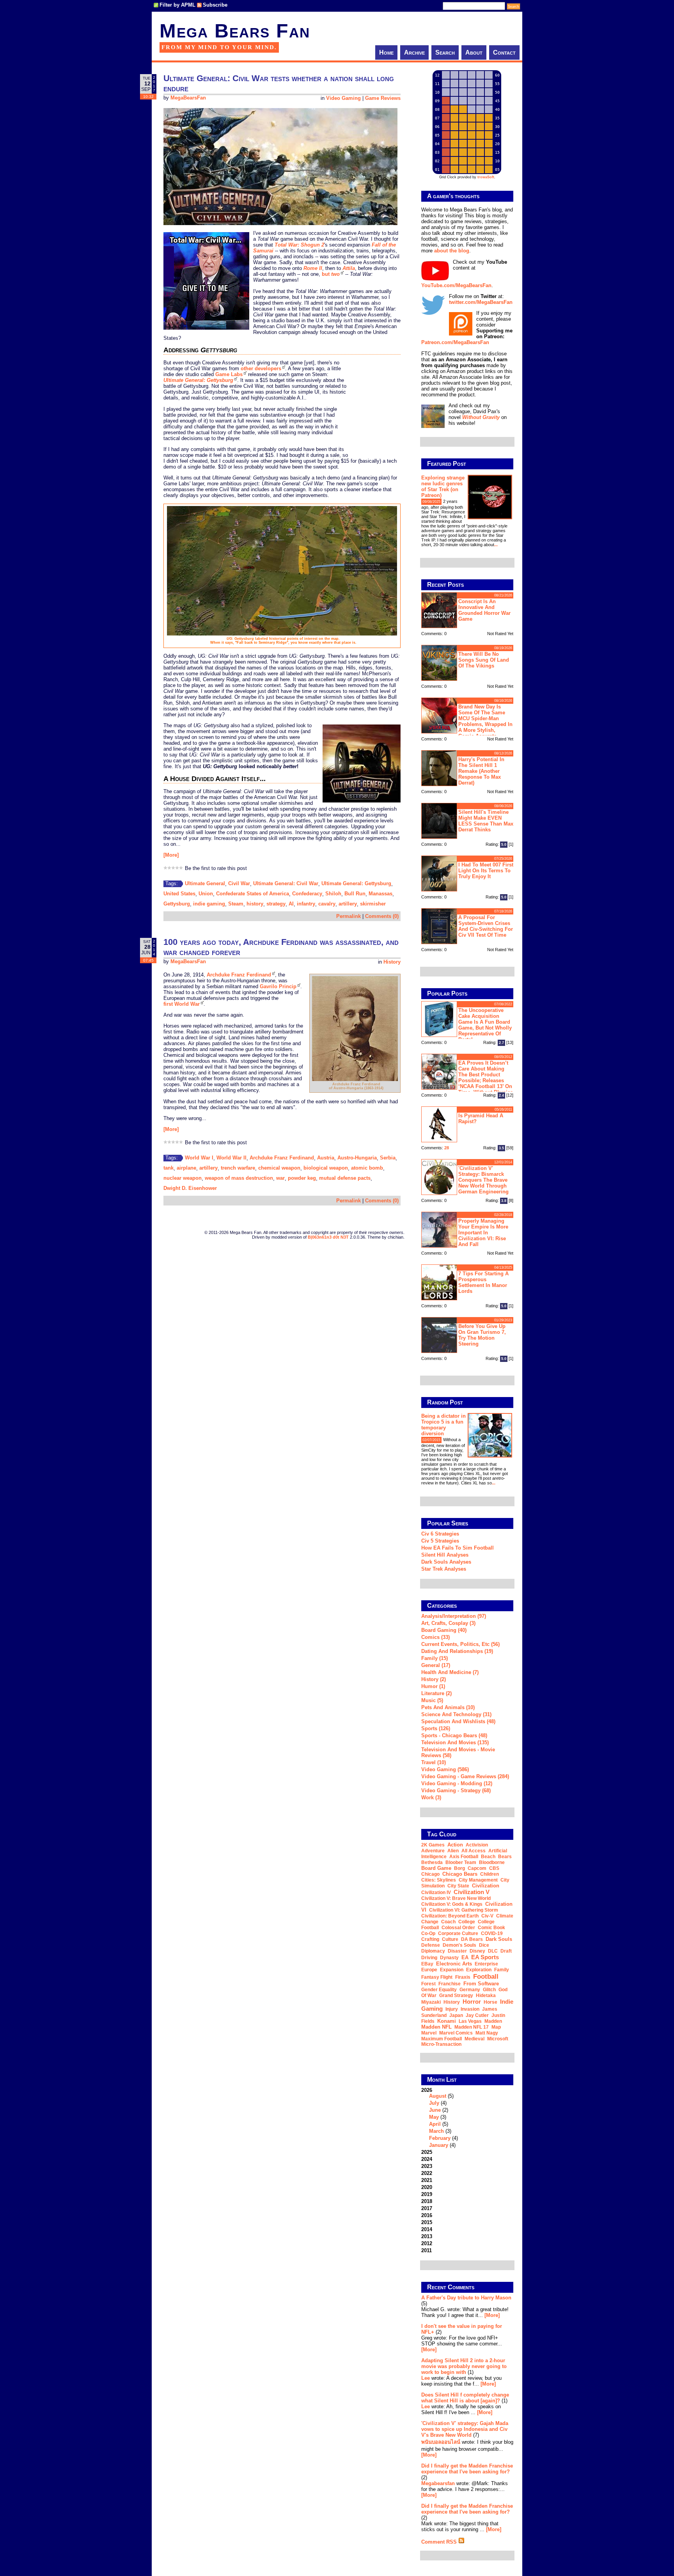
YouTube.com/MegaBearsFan (456, 285)
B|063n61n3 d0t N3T (328, 1237)
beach (488, 1857)
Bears (505, 1857)
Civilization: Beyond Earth (450, 1916)
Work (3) (431, 1798)
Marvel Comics (456, 2033)
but (331, 274)
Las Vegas (470, 2021)
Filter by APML (177, 5)
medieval (474, 2039)
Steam (236, 904)
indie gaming (209, 904)
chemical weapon (279, 1168)
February (440, 2138)
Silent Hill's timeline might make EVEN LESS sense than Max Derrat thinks (486, 821)
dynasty (449, 1958)
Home (386, 52)
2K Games (433, 1845)
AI (291, 904)
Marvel (429, 2033)
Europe (429, 1970)
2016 (427, 2215)
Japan (456, 2015)
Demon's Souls (459, 1945)
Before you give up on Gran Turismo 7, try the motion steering (482, 1335)
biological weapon (326, 1168)
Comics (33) (435, 1637)
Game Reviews (383, 98)
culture (450, 1939)
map (496, 2027)
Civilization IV (436, 1892)
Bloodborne (492, 1862)
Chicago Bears (460, 1874)
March (436, 2131)
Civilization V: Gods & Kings (452, 1904)
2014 (427, 2229)
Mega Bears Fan (235, 31)
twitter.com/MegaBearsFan (481, 302)
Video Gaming (343, 98)
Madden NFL (436, 2027)
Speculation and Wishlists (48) (458, 1721)
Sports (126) (436, 1728)
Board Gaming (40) (444, 1630)
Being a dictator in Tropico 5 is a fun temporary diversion (443, 1425)
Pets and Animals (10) (448, 1707)
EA (465, 1957)
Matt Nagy (487, 2033)
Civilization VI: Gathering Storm (464, 1910)
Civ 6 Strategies (440, 1534)
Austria (326, 1158)
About (474, 52)
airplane (186, 1168)
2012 (427, 2243)
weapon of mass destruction (239, 1178)
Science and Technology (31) (456, 1714)
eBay (427, 1964)
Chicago (430, 1874)
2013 (427, 2236)
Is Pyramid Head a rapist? (481, 1118)
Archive (414, 52)
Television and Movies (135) (455, 1742)
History (392, 962)
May (434, 2117)
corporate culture (458, 1933)
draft (506, 1951)
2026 (440, 2118)
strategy (276, 904)
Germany (470, 1990)
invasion (470, 2009)
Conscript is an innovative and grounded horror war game (484, 610)
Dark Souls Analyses (446, 1562)
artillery (348, 904)
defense (431, 1945)
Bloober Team (461, 1862)
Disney (477, 1951)
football (486, 1976)
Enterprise (486, 1964)
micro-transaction (441, 2044)
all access (474, 1851)
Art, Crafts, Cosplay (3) (448, 1623)
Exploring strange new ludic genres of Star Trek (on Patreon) (443, 486)
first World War (182, 1004)
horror (472, 2002)
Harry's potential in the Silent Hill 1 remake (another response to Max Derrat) (481, 771)
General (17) (436, 1665)
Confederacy (307, 894)
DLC (493, 1951)
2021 (427, 2180)
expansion (452, 1970)
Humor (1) (433, 1686)
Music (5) (432, 1700)
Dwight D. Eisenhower (190, 1188)
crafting (430, 1939)
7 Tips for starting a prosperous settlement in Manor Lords (483, 1282)
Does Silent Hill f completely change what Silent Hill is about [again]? (465, 2398)
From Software (481, 1984)
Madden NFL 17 (472, 2027)
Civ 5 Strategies (440, 1541)
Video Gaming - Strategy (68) (456, 1790)
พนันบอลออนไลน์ (441, 2442)
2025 (427, 2152)
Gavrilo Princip (278, 986)
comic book (491, 1928)
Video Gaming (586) (445, 1769)
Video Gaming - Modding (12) (457, 1783)
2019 (427, 2194)
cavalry (327, 904)
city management (478, 1880)
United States (179, 894)
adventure (433, 1851)
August (438, 2096)
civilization (486, 1886)
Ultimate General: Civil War (286, 883)
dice (484, 1945)
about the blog (452, 251)
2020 (427, 2187)
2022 (427, 2173)
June (435, 2110)
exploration (479, 1970)
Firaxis (463, 1977)
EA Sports (485, 1957)
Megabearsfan (438, 2483)
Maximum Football (442, 2039)
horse (490, 2002)
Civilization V (472, 1892)
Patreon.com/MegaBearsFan (455, 342)
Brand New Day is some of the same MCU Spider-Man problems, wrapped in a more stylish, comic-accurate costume (467, 720)
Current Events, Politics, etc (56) (460, 1644)
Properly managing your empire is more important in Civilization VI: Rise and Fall (483, 1233)
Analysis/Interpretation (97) (454, 1616)
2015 (427, 2222)
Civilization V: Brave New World (456, 1898)
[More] (171, 855)
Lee (426, 2378)
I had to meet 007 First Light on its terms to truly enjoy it (486, 871)
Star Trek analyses (444, 1569)
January (439, 2145)
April (435, 2124)
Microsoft (498, 2039)
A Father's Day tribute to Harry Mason (466, 2298)
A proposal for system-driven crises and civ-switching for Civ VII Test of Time (486, 926)
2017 (427, 2208)
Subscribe (215, 5)
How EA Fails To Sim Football (458, 1548)
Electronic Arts (454, 1964)
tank (168, 1168)
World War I (199, 1158)
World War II (231, 1158)
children (490, 1874)
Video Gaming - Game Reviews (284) (465, 1776)
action (455, 1845)
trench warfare (238, 1168)
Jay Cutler (477, 2015)
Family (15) (435, 1658)
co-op (428, 1933)
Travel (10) (434, 1762)
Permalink (349, 916)
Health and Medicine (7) (450, 1672)
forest (428, 1984)
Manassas (380, 894)
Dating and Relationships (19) (457, 1651)
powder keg (302, 1178)
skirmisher (373, 904)
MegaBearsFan (188, 98)
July (434, 2103)
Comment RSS (440, 2542)
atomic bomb (367, 1168)
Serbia (388, 1158)
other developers (261, 368)
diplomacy (433, 1951)
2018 (427, 2201)
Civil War (239, 883)
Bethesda (432, 1862)
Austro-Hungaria (357, 1158)
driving (429, 1958)
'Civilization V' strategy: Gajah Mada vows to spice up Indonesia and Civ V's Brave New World (465, 2429)
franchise (450, 1984)
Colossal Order (458, 1928)
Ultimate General (205, 883)
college (467, 1922)
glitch (489, 1990)
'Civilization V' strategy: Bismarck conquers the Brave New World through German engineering (483, 1180)
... (496, 545)
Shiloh (333, 894)
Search (445, 52)
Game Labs (229, 374)
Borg (459, 1868)
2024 (427, 2159)
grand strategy (456, 1995)
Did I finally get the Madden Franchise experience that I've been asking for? (467, 2469)
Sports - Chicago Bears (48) (454, 1735)
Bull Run (355, 894)
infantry (306, 904)
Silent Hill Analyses (445, 1555)
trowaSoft (486, 177)
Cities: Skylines (439, 1880)
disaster (457, 1951)
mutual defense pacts (345, 1178)
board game (436, 1868)
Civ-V (487, 1916)
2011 (427, 2250)
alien (453, 1851)
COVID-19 (492, 1933)
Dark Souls (499, 1939)
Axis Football (464, 1857)
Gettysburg (177, 904)
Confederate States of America (253, 894)
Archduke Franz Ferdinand (239, 975)
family (502, 1970)
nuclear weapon (183, 1178)
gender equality (439, 1990)
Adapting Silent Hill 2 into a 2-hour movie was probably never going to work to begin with (464, 2366)
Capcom (477, 1868)
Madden (493, 2021)
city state (458, 1886)
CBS (494, 1868)
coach (448, 1922)
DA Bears (472, 1939)
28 (447, 1148)
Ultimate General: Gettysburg (356, 883)
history (255, 904)
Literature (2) (436, 1693)
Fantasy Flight (437, 1977)
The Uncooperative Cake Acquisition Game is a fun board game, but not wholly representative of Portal (485, 1025)
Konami (447, 2021)
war (280, 1178)
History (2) (434, 1679)
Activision (477, 1845)
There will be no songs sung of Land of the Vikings (484, 660)
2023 (427, 2166)
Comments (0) (382, 916)
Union (206, 894)
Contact (504, 52)
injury (452, 2009)
